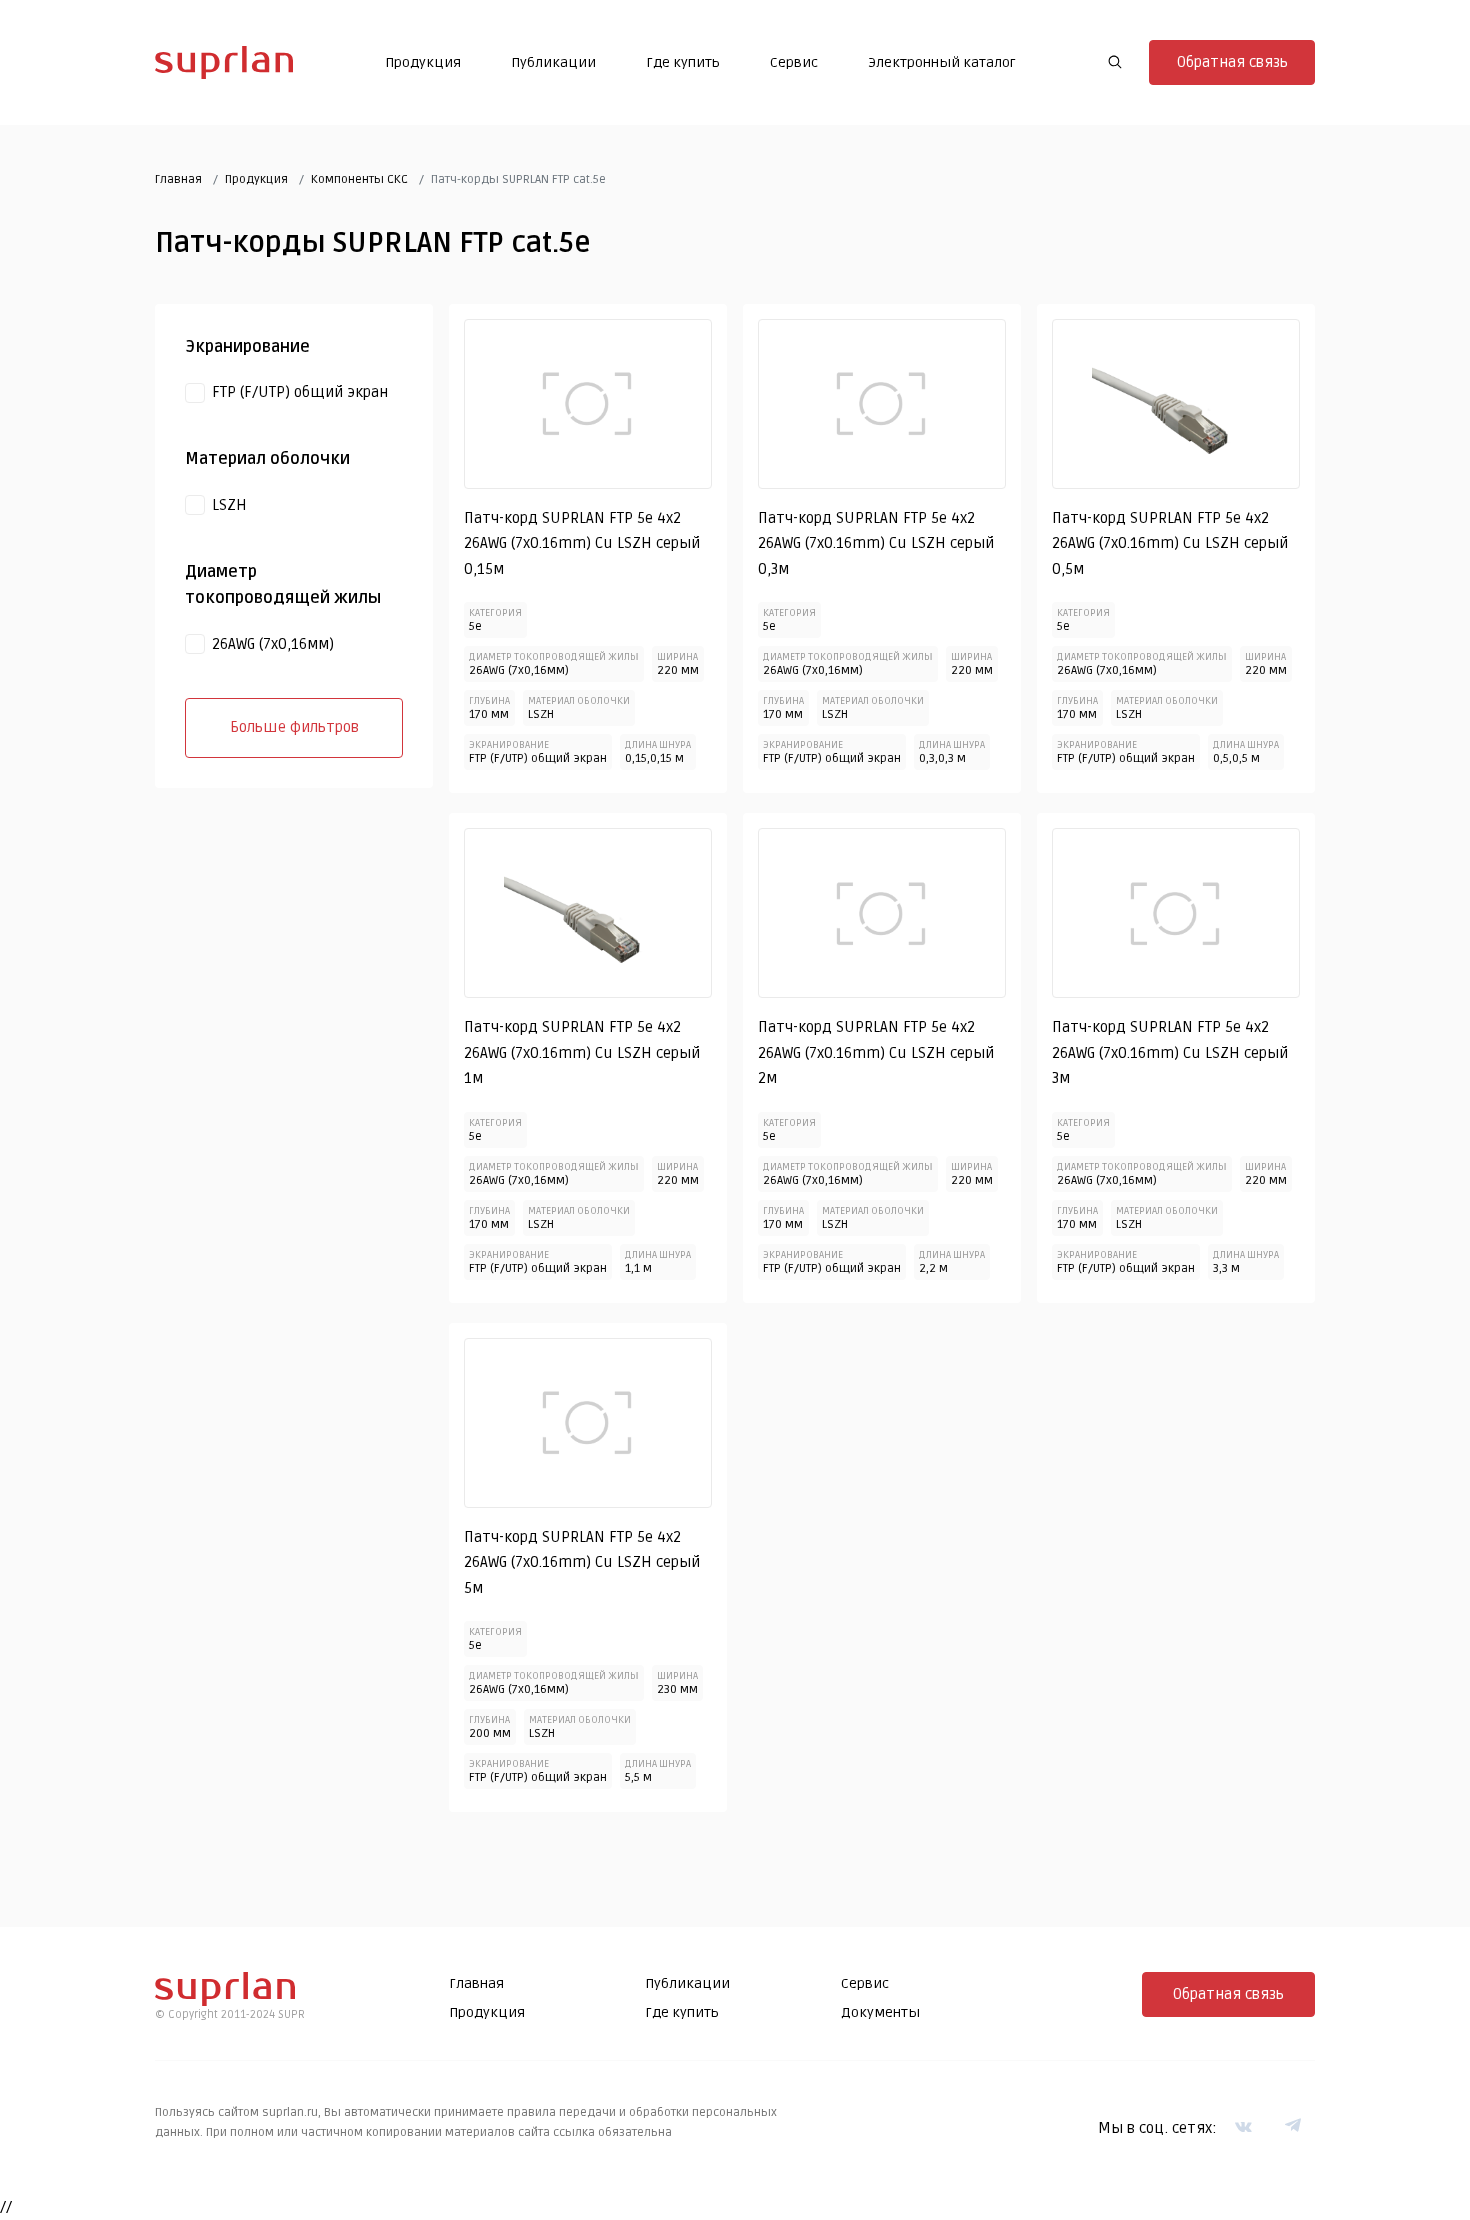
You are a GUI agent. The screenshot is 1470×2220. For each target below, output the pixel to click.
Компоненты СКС (359, 179)
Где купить (683, 62)
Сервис (794, 62)
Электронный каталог (942, 62)
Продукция (423, 62)
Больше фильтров (294, 727)
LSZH (229, 505)
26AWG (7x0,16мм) (273, 644)
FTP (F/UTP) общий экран (300, 392)
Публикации (553, 62)
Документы (880, 2012)
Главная (178, 179)
